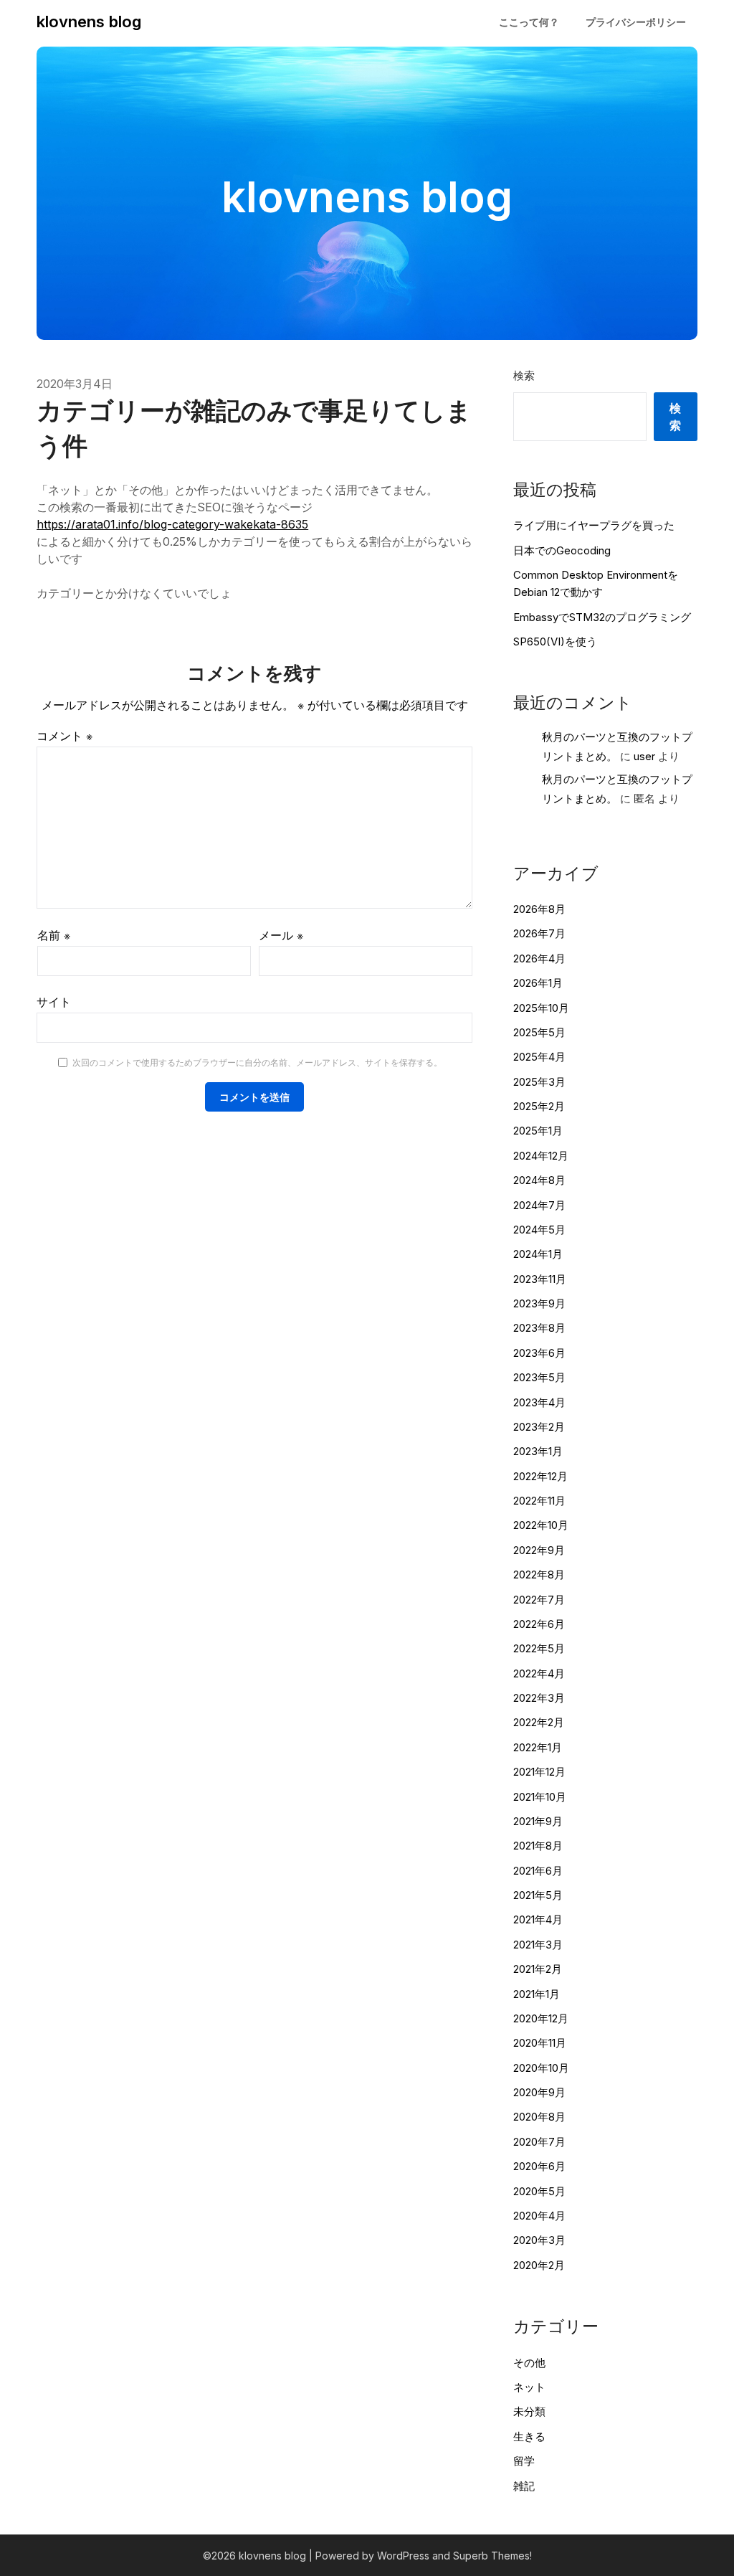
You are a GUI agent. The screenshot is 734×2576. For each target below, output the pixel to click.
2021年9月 (538, 1821)
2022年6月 (539, 1624)
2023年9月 (539, 1303)
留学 (524, 2461)
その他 (529, 2363)
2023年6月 (539, 1353)
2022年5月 (539, 1648)
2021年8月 (538, 1846)
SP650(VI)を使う (555, 641)
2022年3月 (539, 1698)
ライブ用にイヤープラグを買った (594, 525)
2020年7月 (539, 2142)
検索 (524, 375)
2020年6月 (539, 2166)
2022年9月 (539, 1550)
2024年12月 (541, 1156)
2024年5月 (539, 1230)
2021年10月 (540, 1797)
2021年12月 (539, 1772)
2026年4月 (539, 958)
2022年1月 (538, 1747)
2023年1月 (538, 1451)
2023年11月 (540, 1279)
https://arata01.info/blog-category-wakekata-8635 (172, 524)
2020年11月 (540, 2043)
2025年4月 (539, 1057)
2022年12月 (540, 1476)
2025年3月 (539, 1082)
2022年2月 (539, 1722)
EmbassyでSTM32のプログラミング (602, 617)
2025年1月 (538, 1131)
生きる (529, 2437)
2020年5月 (539, 2191)
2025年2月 (539, 1106)
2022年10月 (541, 1525)
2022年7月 (539, 1600)
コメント (65, 736)
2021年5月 (538, 1895)
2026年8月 (539, 909)
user (644, 756)
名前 (54, 935)
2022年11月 (539, 1501)
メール (281, 935)
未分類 (529, 2411)
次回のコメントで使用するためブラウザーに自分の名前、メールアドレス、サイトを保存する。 (257, 1062)
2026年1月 (538, 983)
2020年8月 (539, 2117)
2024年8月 (539, 1180)
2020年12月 (541, 2018)
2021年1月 (537, 1994)
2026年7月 (539, 933)
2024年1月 (538, 1254)
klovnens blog (89, 22)
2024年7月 (539, 1205)
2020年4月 (539, 2216)
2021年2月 (538, 1969)
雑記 (524, 2486)
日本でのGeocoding (562, 550)
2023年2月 (539, 1427)
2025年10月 (541, 1008)
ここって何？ (529, 22)
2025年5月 (539, 1032)
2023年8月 (539, 1328)
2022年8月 (539, 1575)
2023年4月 (539, 1402)
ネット (529, 2387)
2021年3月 (538, 1945)
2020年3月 (539, 2240)
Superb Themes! (492, 2556)
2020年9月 (539, 2092)
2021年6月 (538, 1871)
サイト (54, 1002)
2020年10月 (541, 2068)
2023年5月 (539, 1377)
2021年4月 (538, 1919)
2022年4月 (539, 1673)
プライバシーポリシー (636, 22)
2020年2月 (539, 2265)
